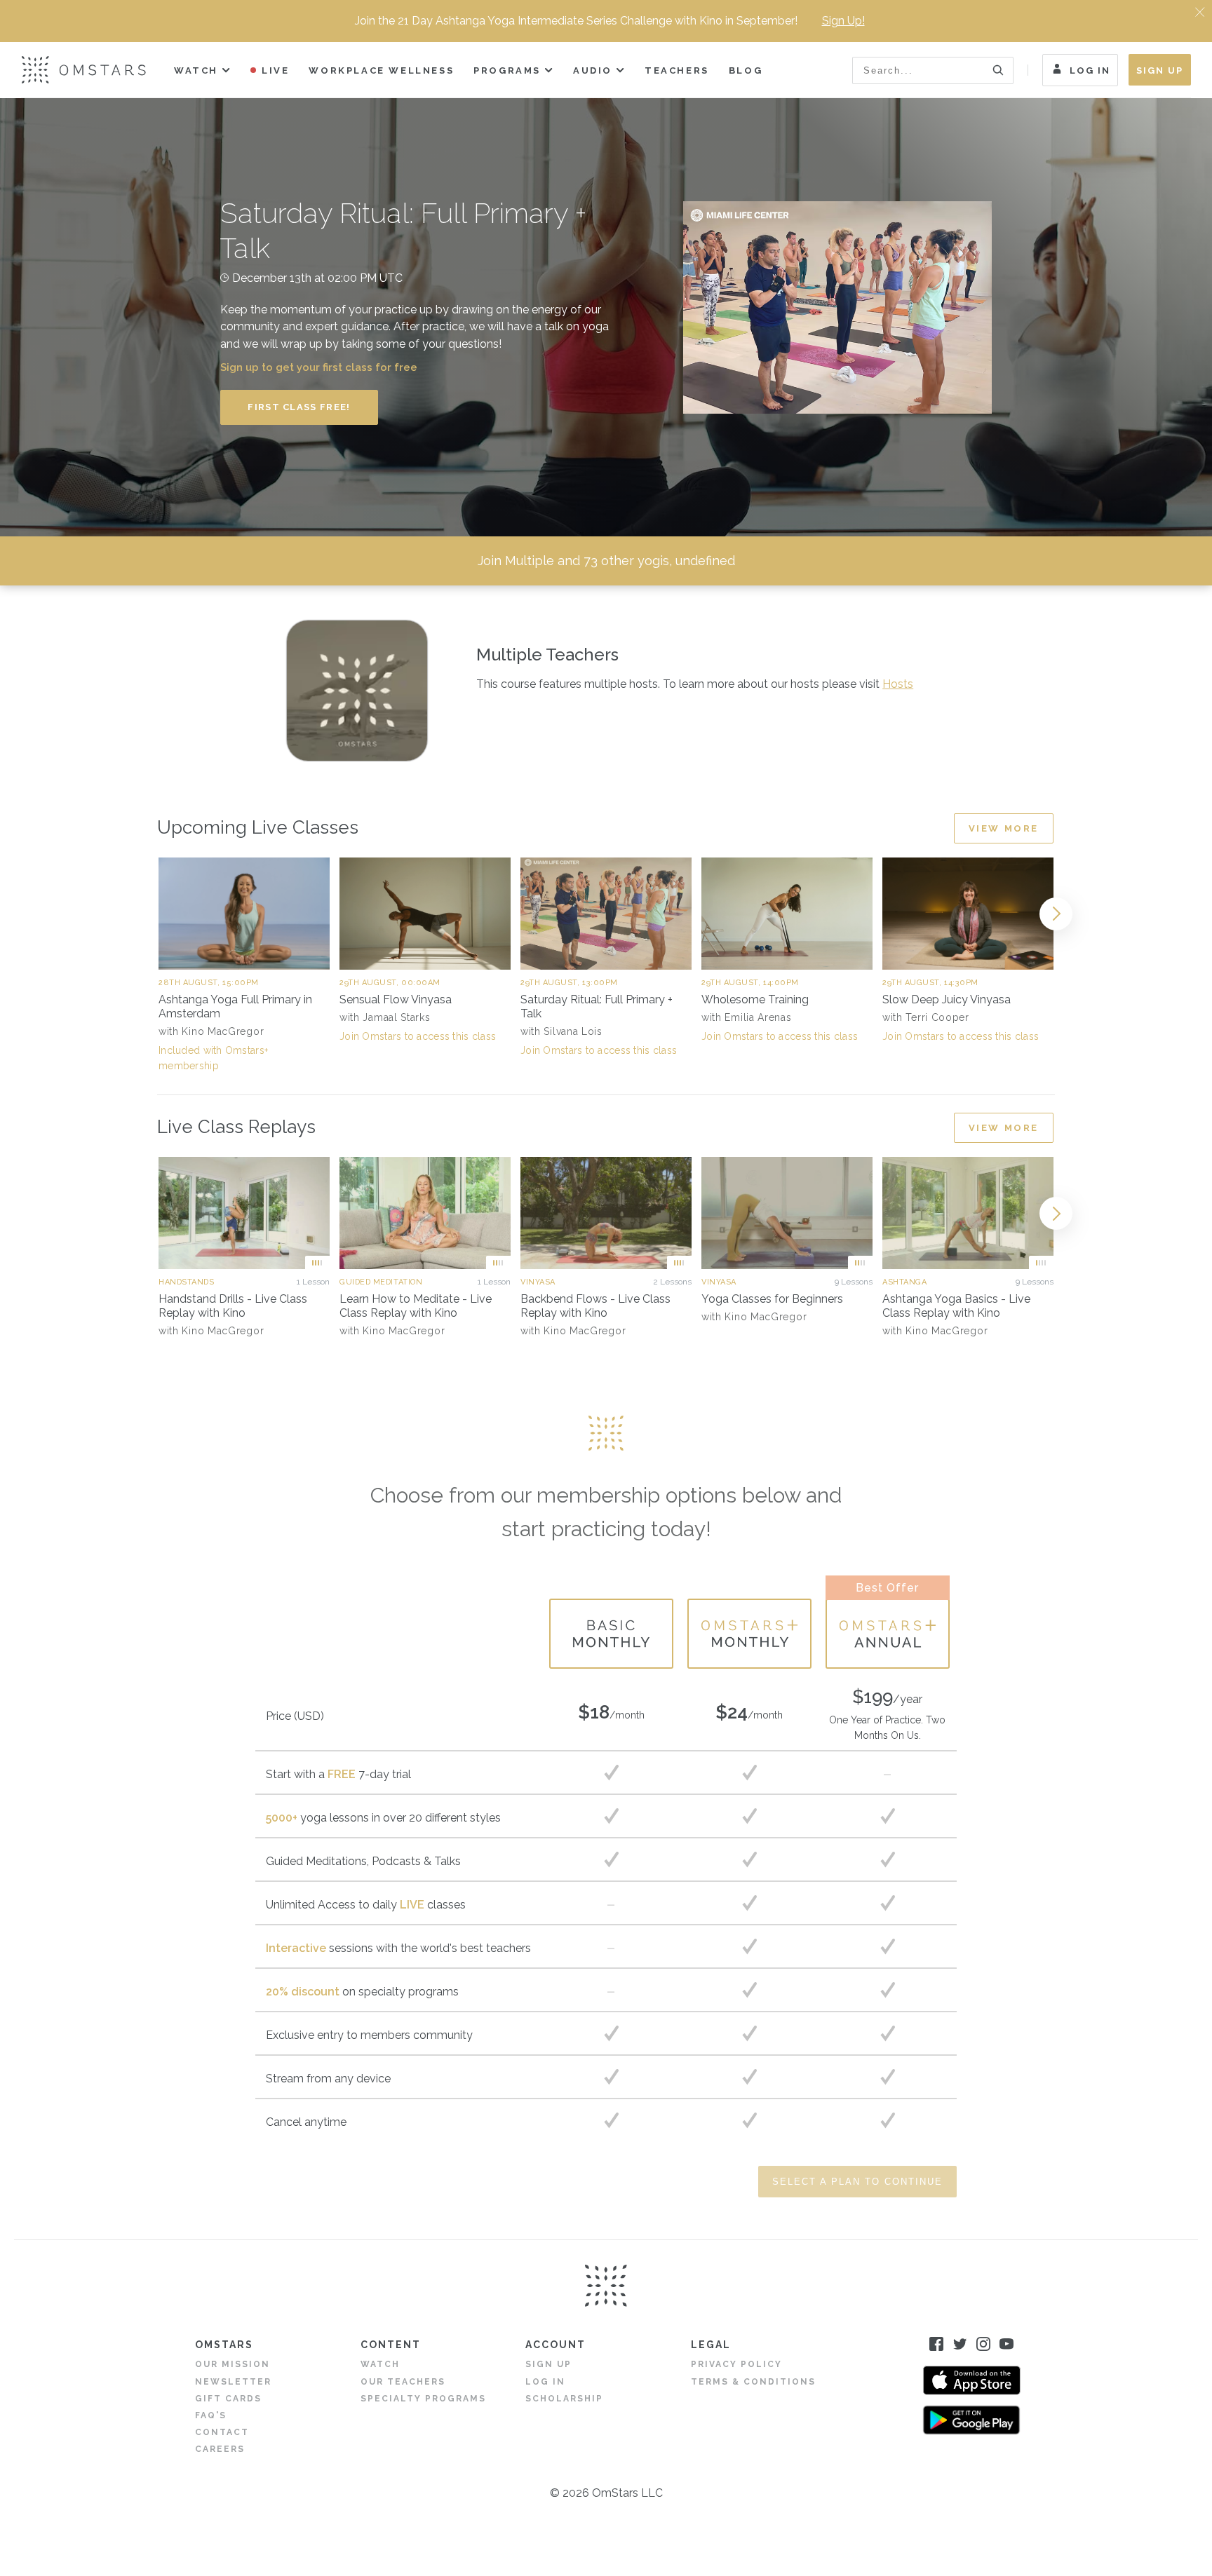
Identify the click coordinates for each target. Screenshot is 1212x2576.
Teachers (677, 70)
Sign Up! (843, 21)
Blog (746, 70)
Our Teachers (403, 2382)
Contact (222, 2432)
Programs (507, 70)
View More (1004, 828)
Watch (196, 70)
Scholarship (564, 2399)
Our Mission (233, 2364)
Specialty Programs (423, 2399)
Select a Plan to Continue (857, 2182)
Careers (220, 2449)
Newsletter (233, 2382)
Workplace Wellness (381, 70)
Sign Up (1160, 70)
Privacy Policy (736, 2364)
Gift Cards (228, 2399)
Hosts (898, 684)
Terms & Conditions (753, 2382)
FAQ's (211, 2415)
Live (275, 70)
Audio (593, 70)
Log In (1090, 70)
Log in (545, 2382)
